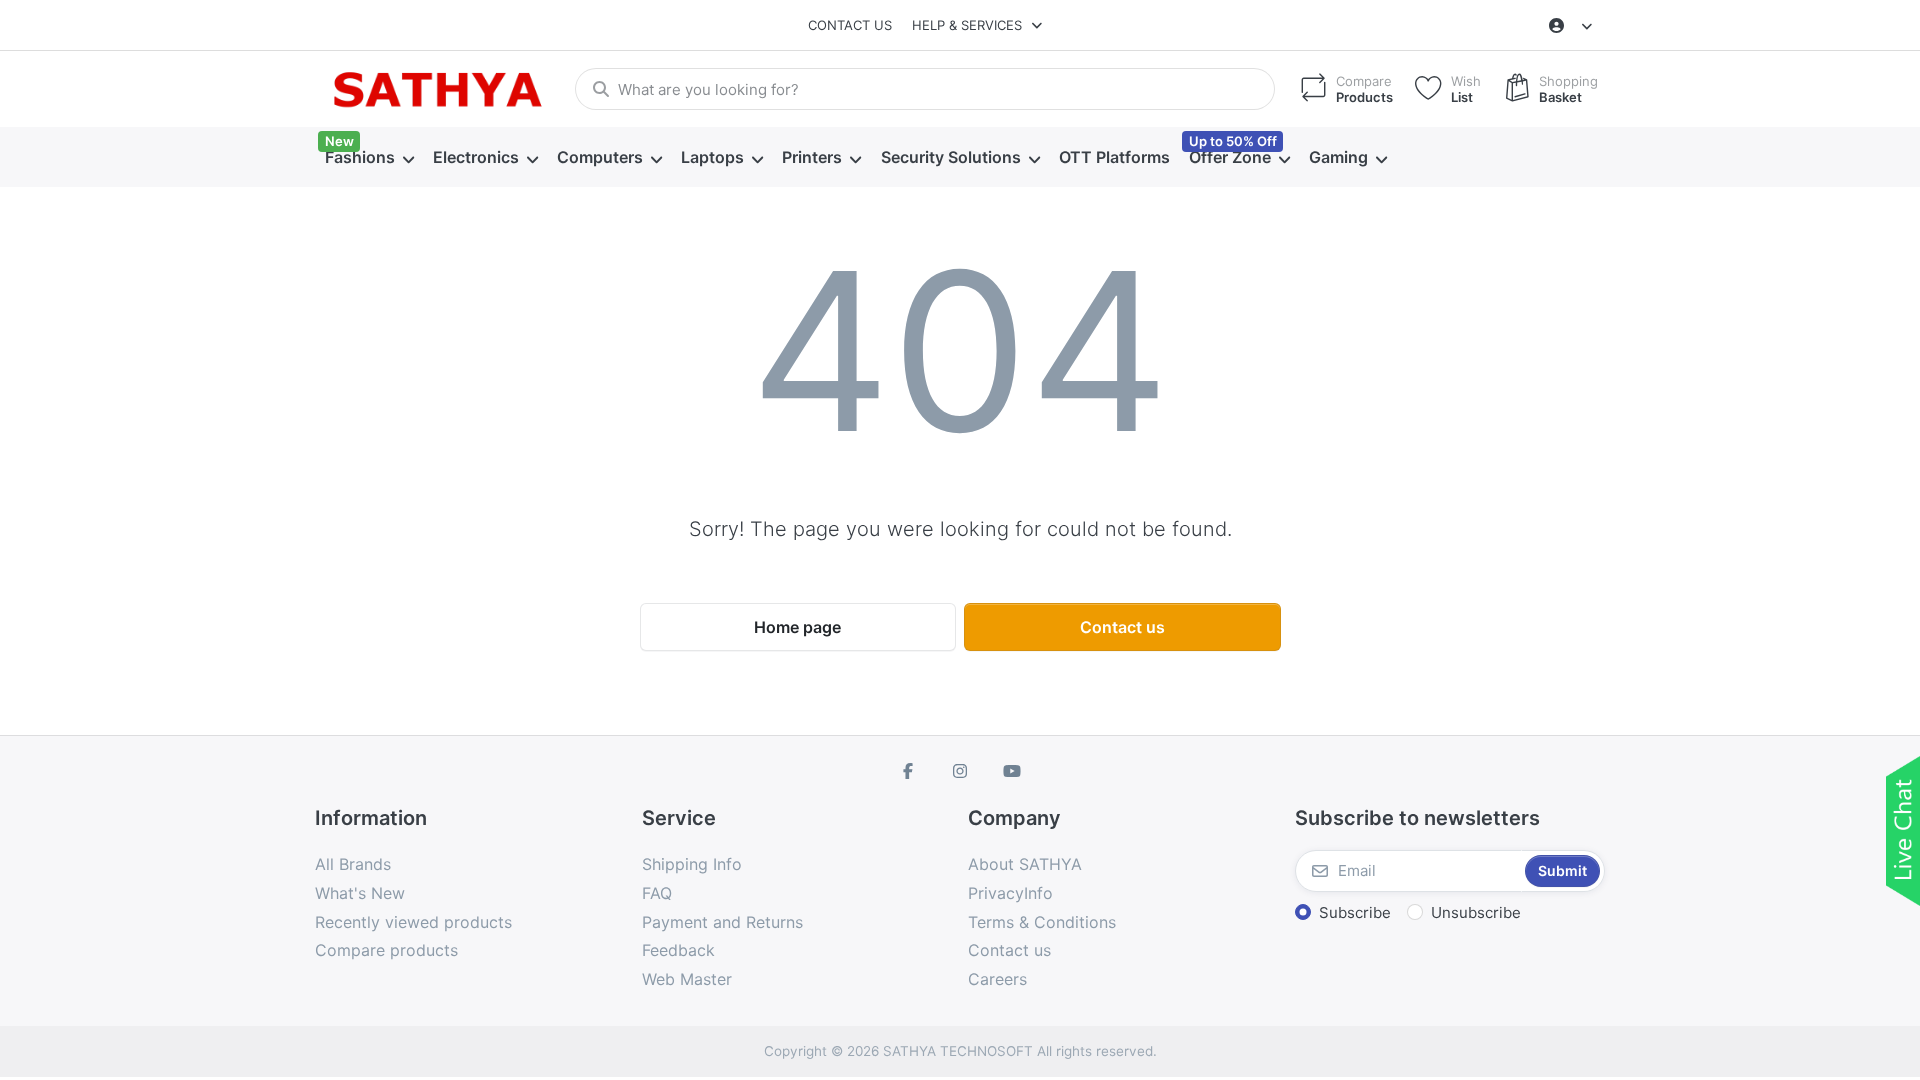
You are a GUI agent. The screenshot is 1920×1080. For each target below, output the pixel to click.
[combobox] (925, 89)
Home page (797, 627)
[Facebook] (909, 771)
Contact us (850, 25)
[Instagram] (960, 771)
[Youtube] (1012, 771)
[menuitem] (369, 158)
